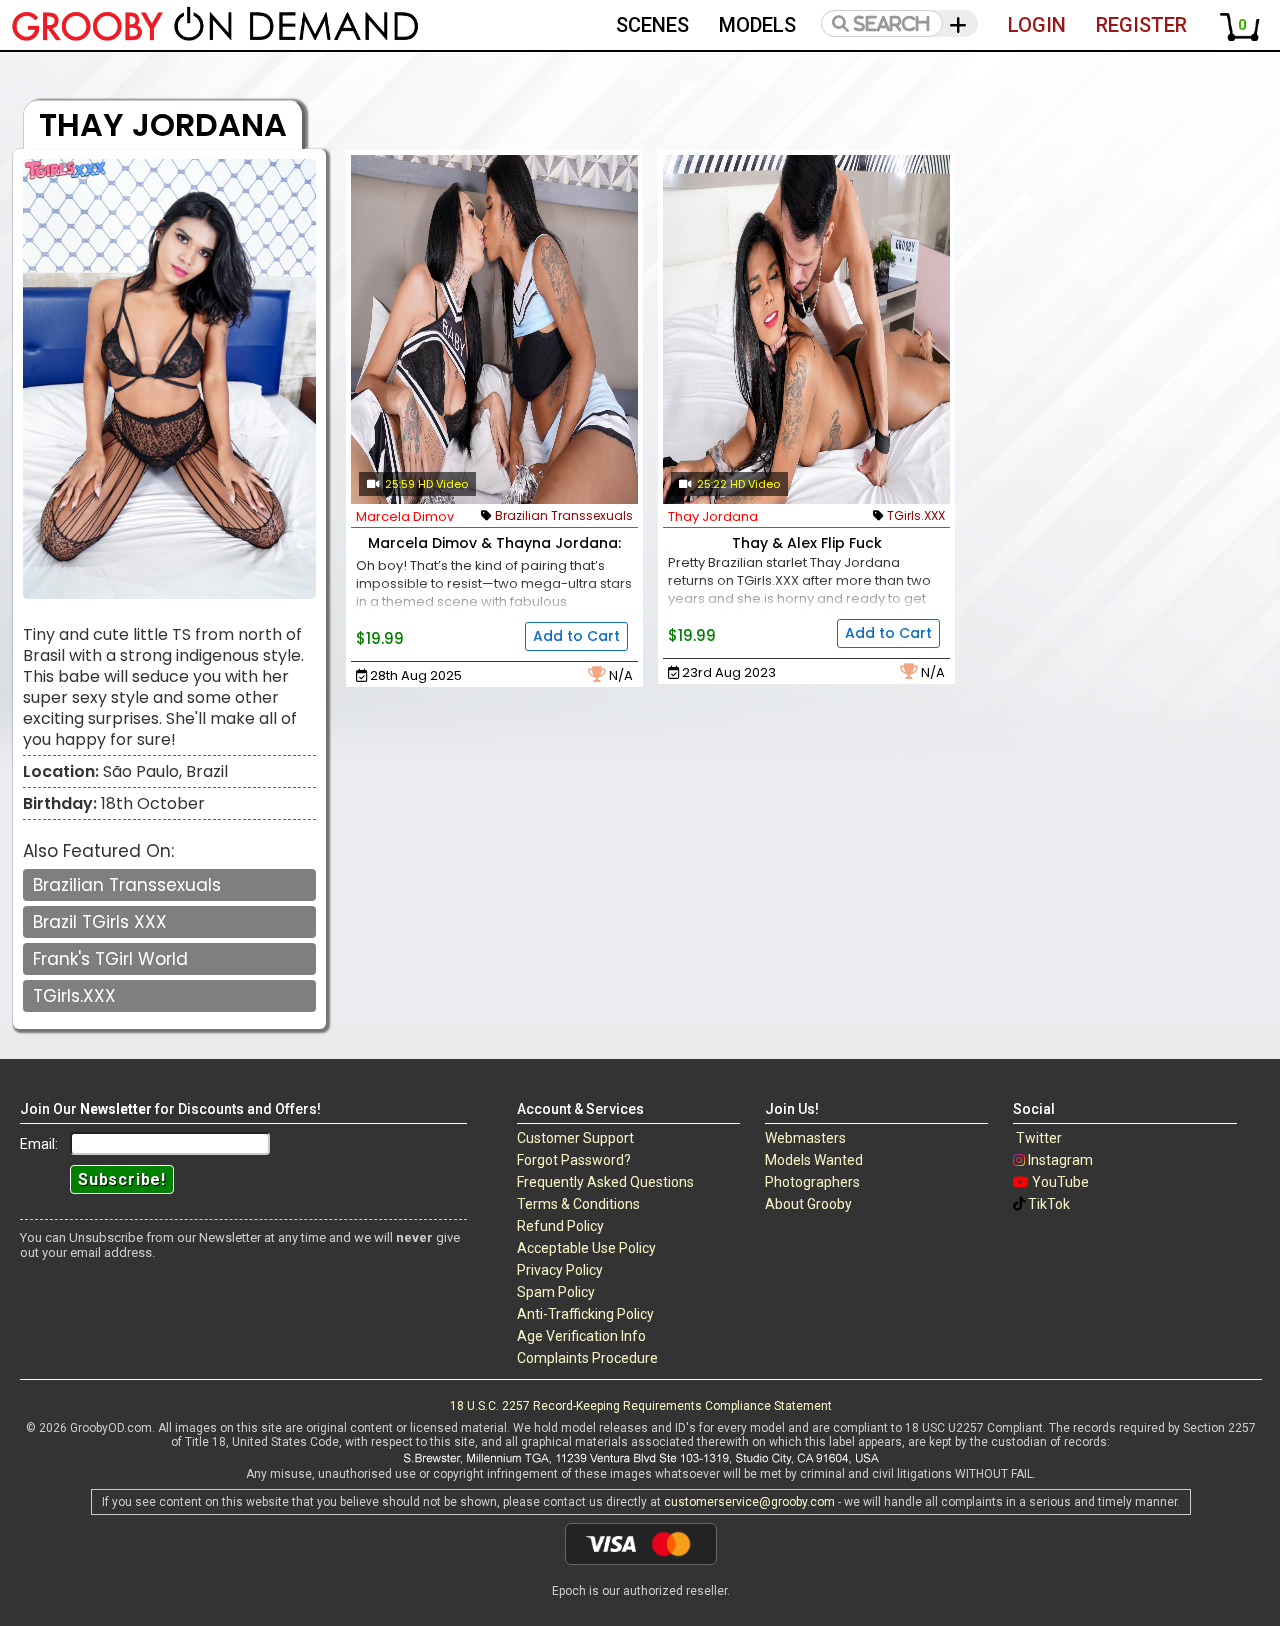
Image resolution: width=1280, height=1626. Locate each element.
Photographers (812, 1182)
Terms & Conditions (578, 1204)
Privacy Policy (560, 1270)
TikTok (1049, 1204)
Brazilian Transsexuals (127, 885)
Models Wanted (814, 1160)
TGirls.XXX (74, 996)
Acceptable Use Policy (586, 1248)
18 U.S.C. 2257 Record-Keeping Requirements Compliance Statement (641, 1406)
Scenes (652, 25)
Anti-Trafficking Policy (585, 1314)
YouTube (1060, 1182)
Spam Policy (556, 1292)
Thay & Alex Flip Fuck (807, 543)
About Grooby (808, 1204)
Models (757, 25)
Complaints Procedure (587, 1358)
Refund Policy (560, 1226)
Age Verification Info (581, 1336)
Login (1037, 25)
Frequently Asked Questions (605, 1182)
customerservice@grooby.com (749, 1502)
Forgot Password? (574, 1160)
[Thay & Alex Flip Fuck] (806, 329)
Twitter (1039, 1138)
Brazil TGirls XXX (100, 922)
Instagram (1060, 1160)
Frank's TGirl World (110, 959)
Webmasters (805, 1138)
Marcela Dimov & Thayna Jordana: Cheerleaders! (494, 553)
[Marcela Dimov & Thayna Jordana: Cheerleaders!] (494, 329)
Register (1141, 25)
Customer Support (575, 1138)
